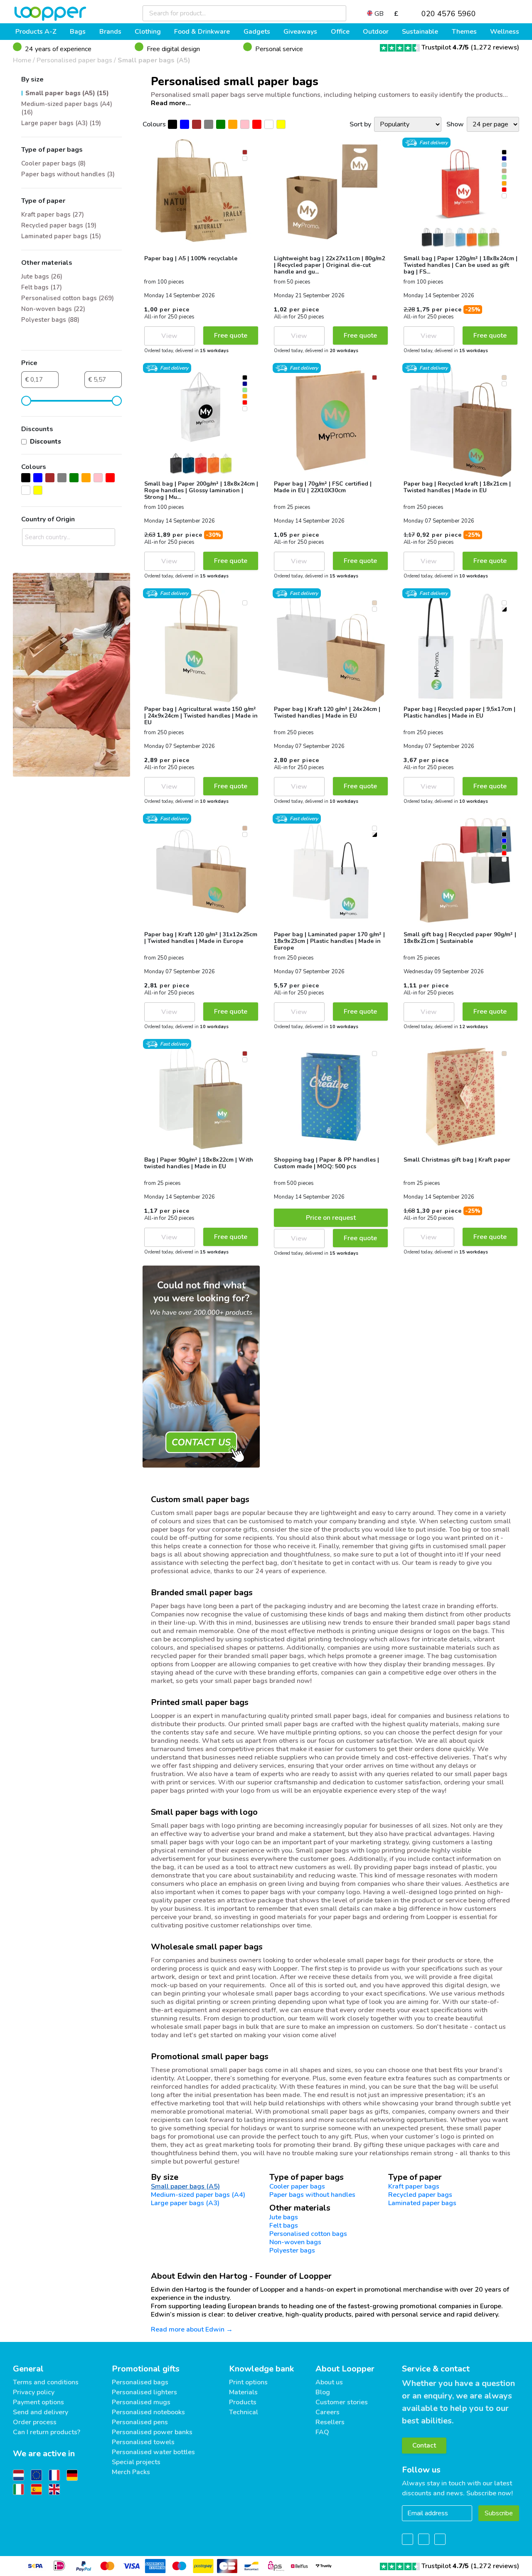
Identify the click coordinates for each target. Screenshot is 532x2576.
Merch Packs (131, 2472)
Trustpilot (445, 47)
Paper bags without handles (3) (68, 174)
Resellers (330, 2422)
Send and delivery (41, 2412)
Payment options (38, 2402)
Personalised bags (140, 2382)
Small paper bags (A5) (154, 60)
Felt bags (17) (42, 287)
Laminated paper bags (422, 2203)
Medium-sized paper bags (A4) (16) (67, 108)
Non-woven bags (295, 2242)
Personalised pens (140, 2422)
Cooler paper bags (297, 2186)
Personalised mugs (141, 2402)
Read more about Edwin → (192, 2329)
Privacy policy (34, 2392)
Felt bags (284, 2226)
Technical (244, 2412)
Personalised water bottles (153, 2452)
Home (22, 60)
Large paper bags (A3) (185, 2203)
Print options (248, 2382)
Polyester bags (292, 2250)
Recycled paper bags (420, 2195)
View (169, 336)
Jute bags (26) (42, 276)
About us (329, 2382)
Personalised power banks (152, 2432)
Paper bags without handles (312, 2195)
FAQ (322, 2432)
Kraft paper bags (414, 2186)
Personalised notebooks (148, 2412)
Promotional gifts (146, 2369)
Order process (35, 2422)
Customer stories (342, 2402)
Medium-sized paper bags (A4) (198, 2195)
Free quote (231, 336)
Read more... (171, 103)
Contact (424, 2445)
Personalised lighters (144, 2392)
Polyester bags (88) (50, 320)
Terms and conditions (46, 2382)
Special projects (136, 2462)
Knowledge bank (261, 2369)
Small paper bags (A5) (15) (67, 93)
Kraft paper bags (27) (53, 215)
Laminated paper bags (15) (61, 236)
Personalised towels (143, 2442)
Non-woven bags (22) (53, 309)
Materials (243, 2392)
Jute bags (284, 2217)
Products (243, 2402)
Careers (328, 2412)
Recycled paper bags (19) (59, 225)
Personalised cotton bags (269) (68, 298)
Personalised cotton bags (308, 2234)
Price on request (331, 1218)
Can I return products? (47, 2432)
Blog (323, 2392)
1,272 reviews (495, 47)
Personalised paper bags (74, 60)
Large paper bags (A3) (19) (61, 123)
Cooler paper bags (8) (53, 163)
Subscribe (499, 2513)
